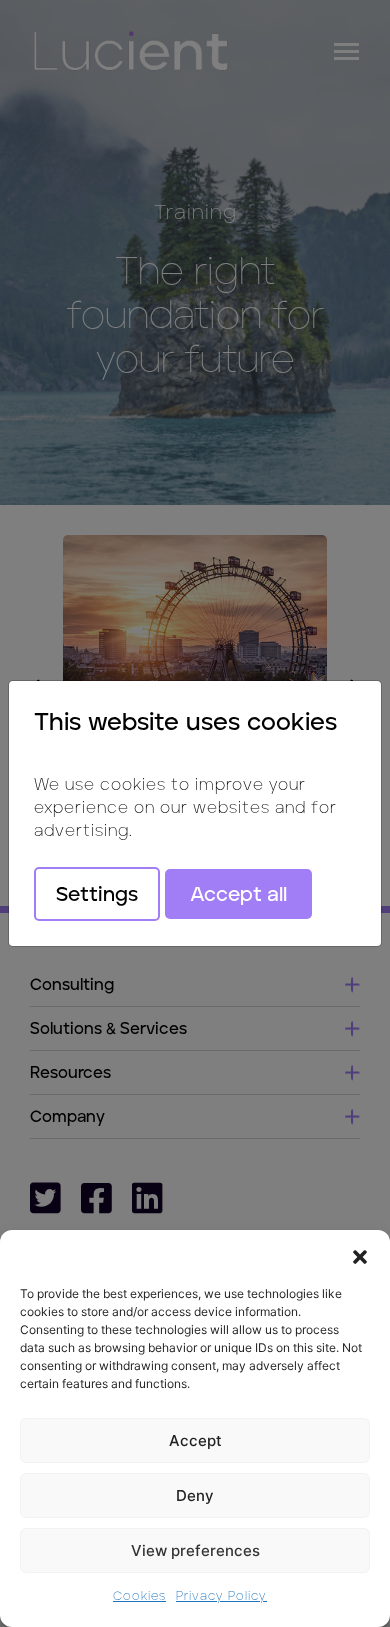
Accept (195, 1440)
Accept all (238, 894)
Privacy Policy (221, 1595)
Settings (97, 894)
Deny (195, 1495)
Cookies (139, 1595)
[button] (360, 1255)
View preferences (195, 1550)
